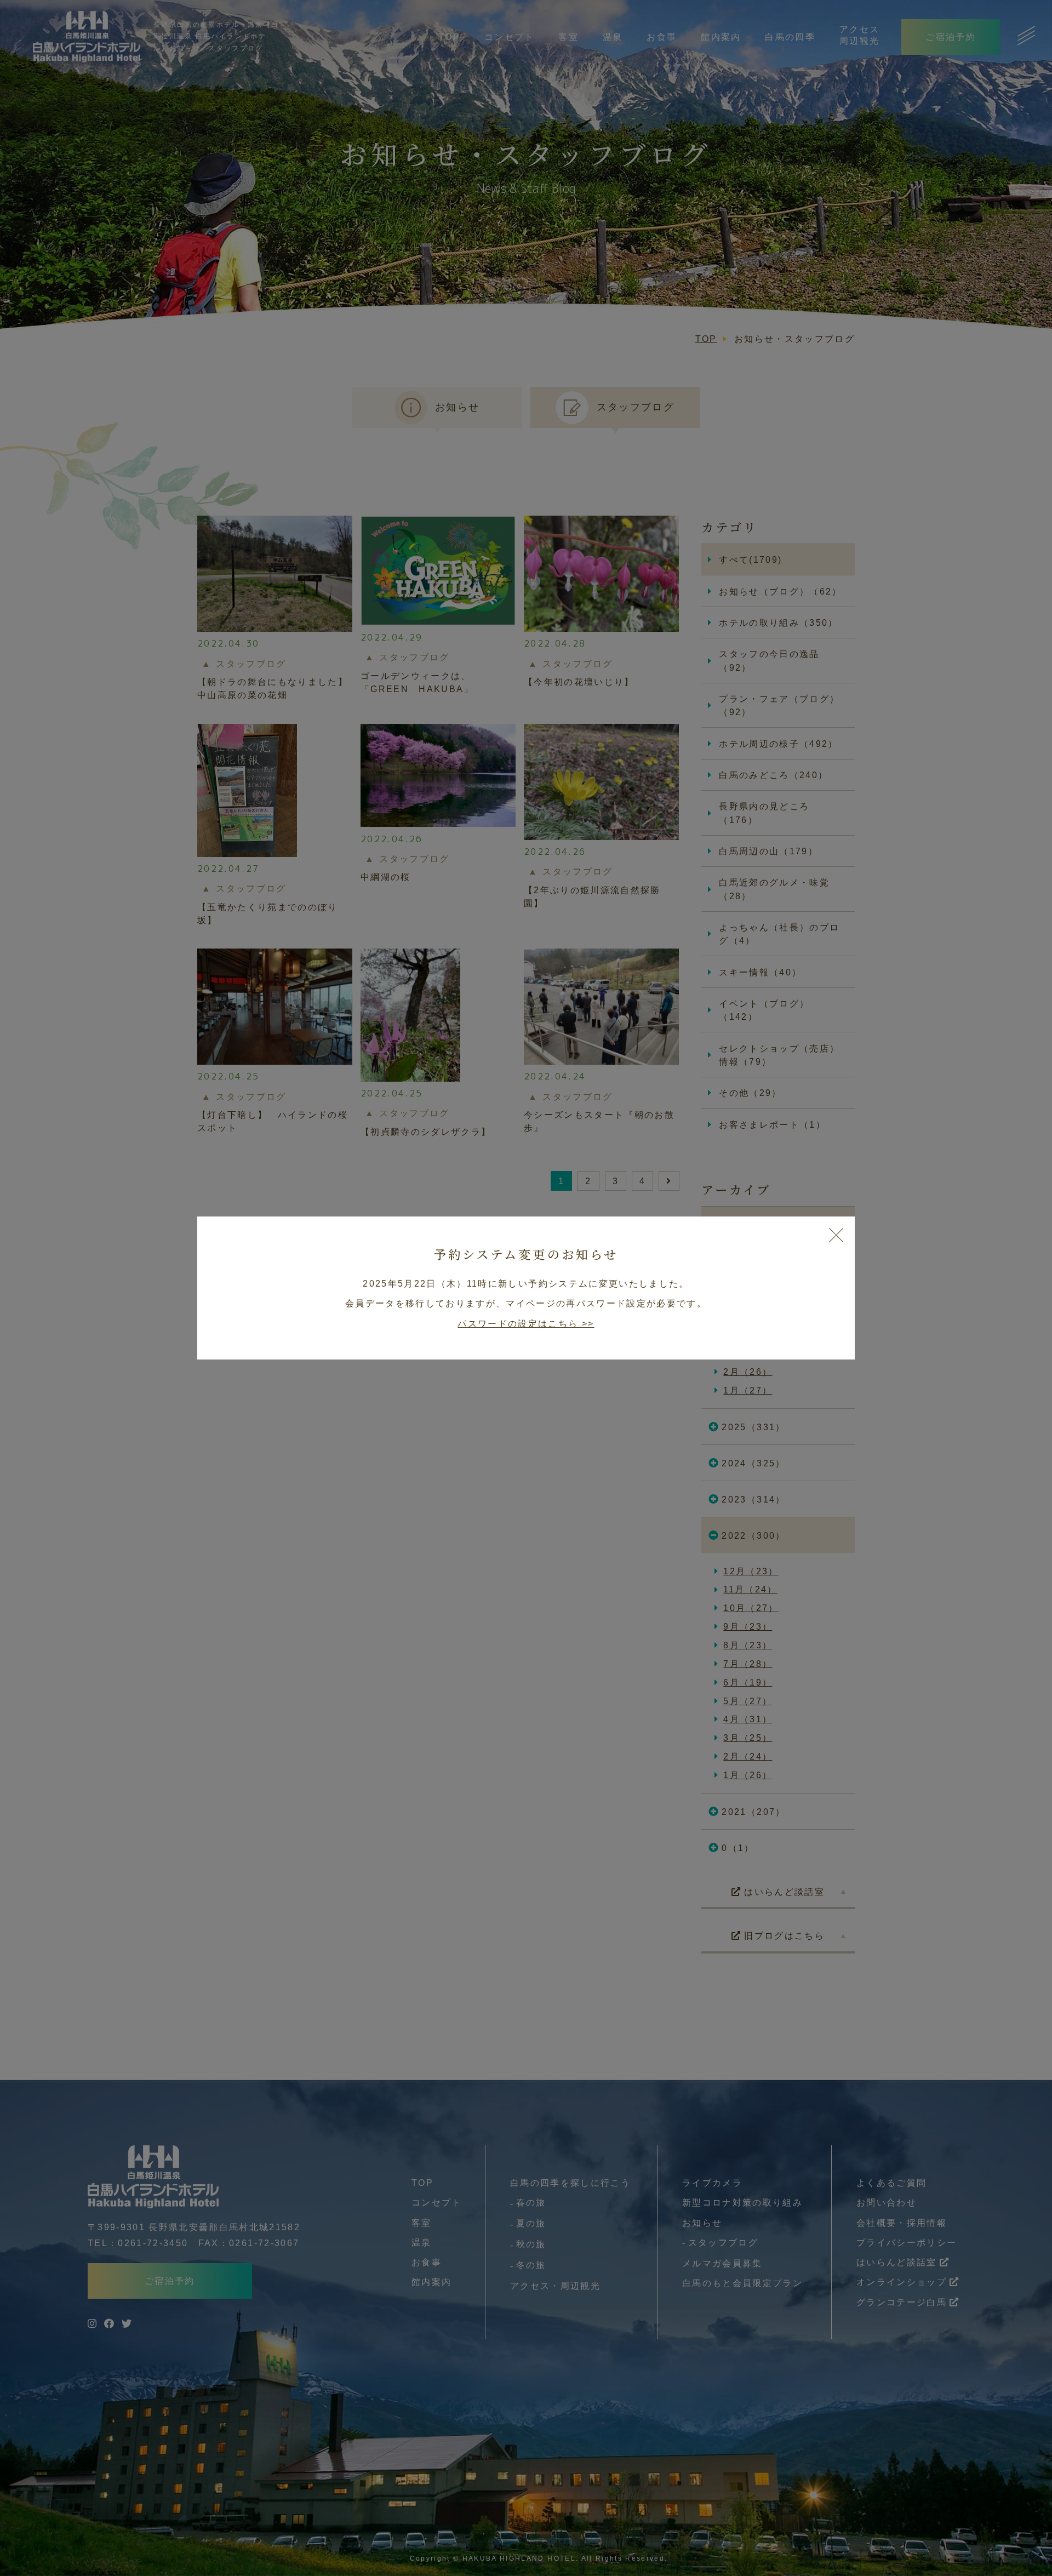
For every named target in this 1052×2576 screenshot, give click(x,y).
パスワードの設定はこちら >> (526, 1323)
